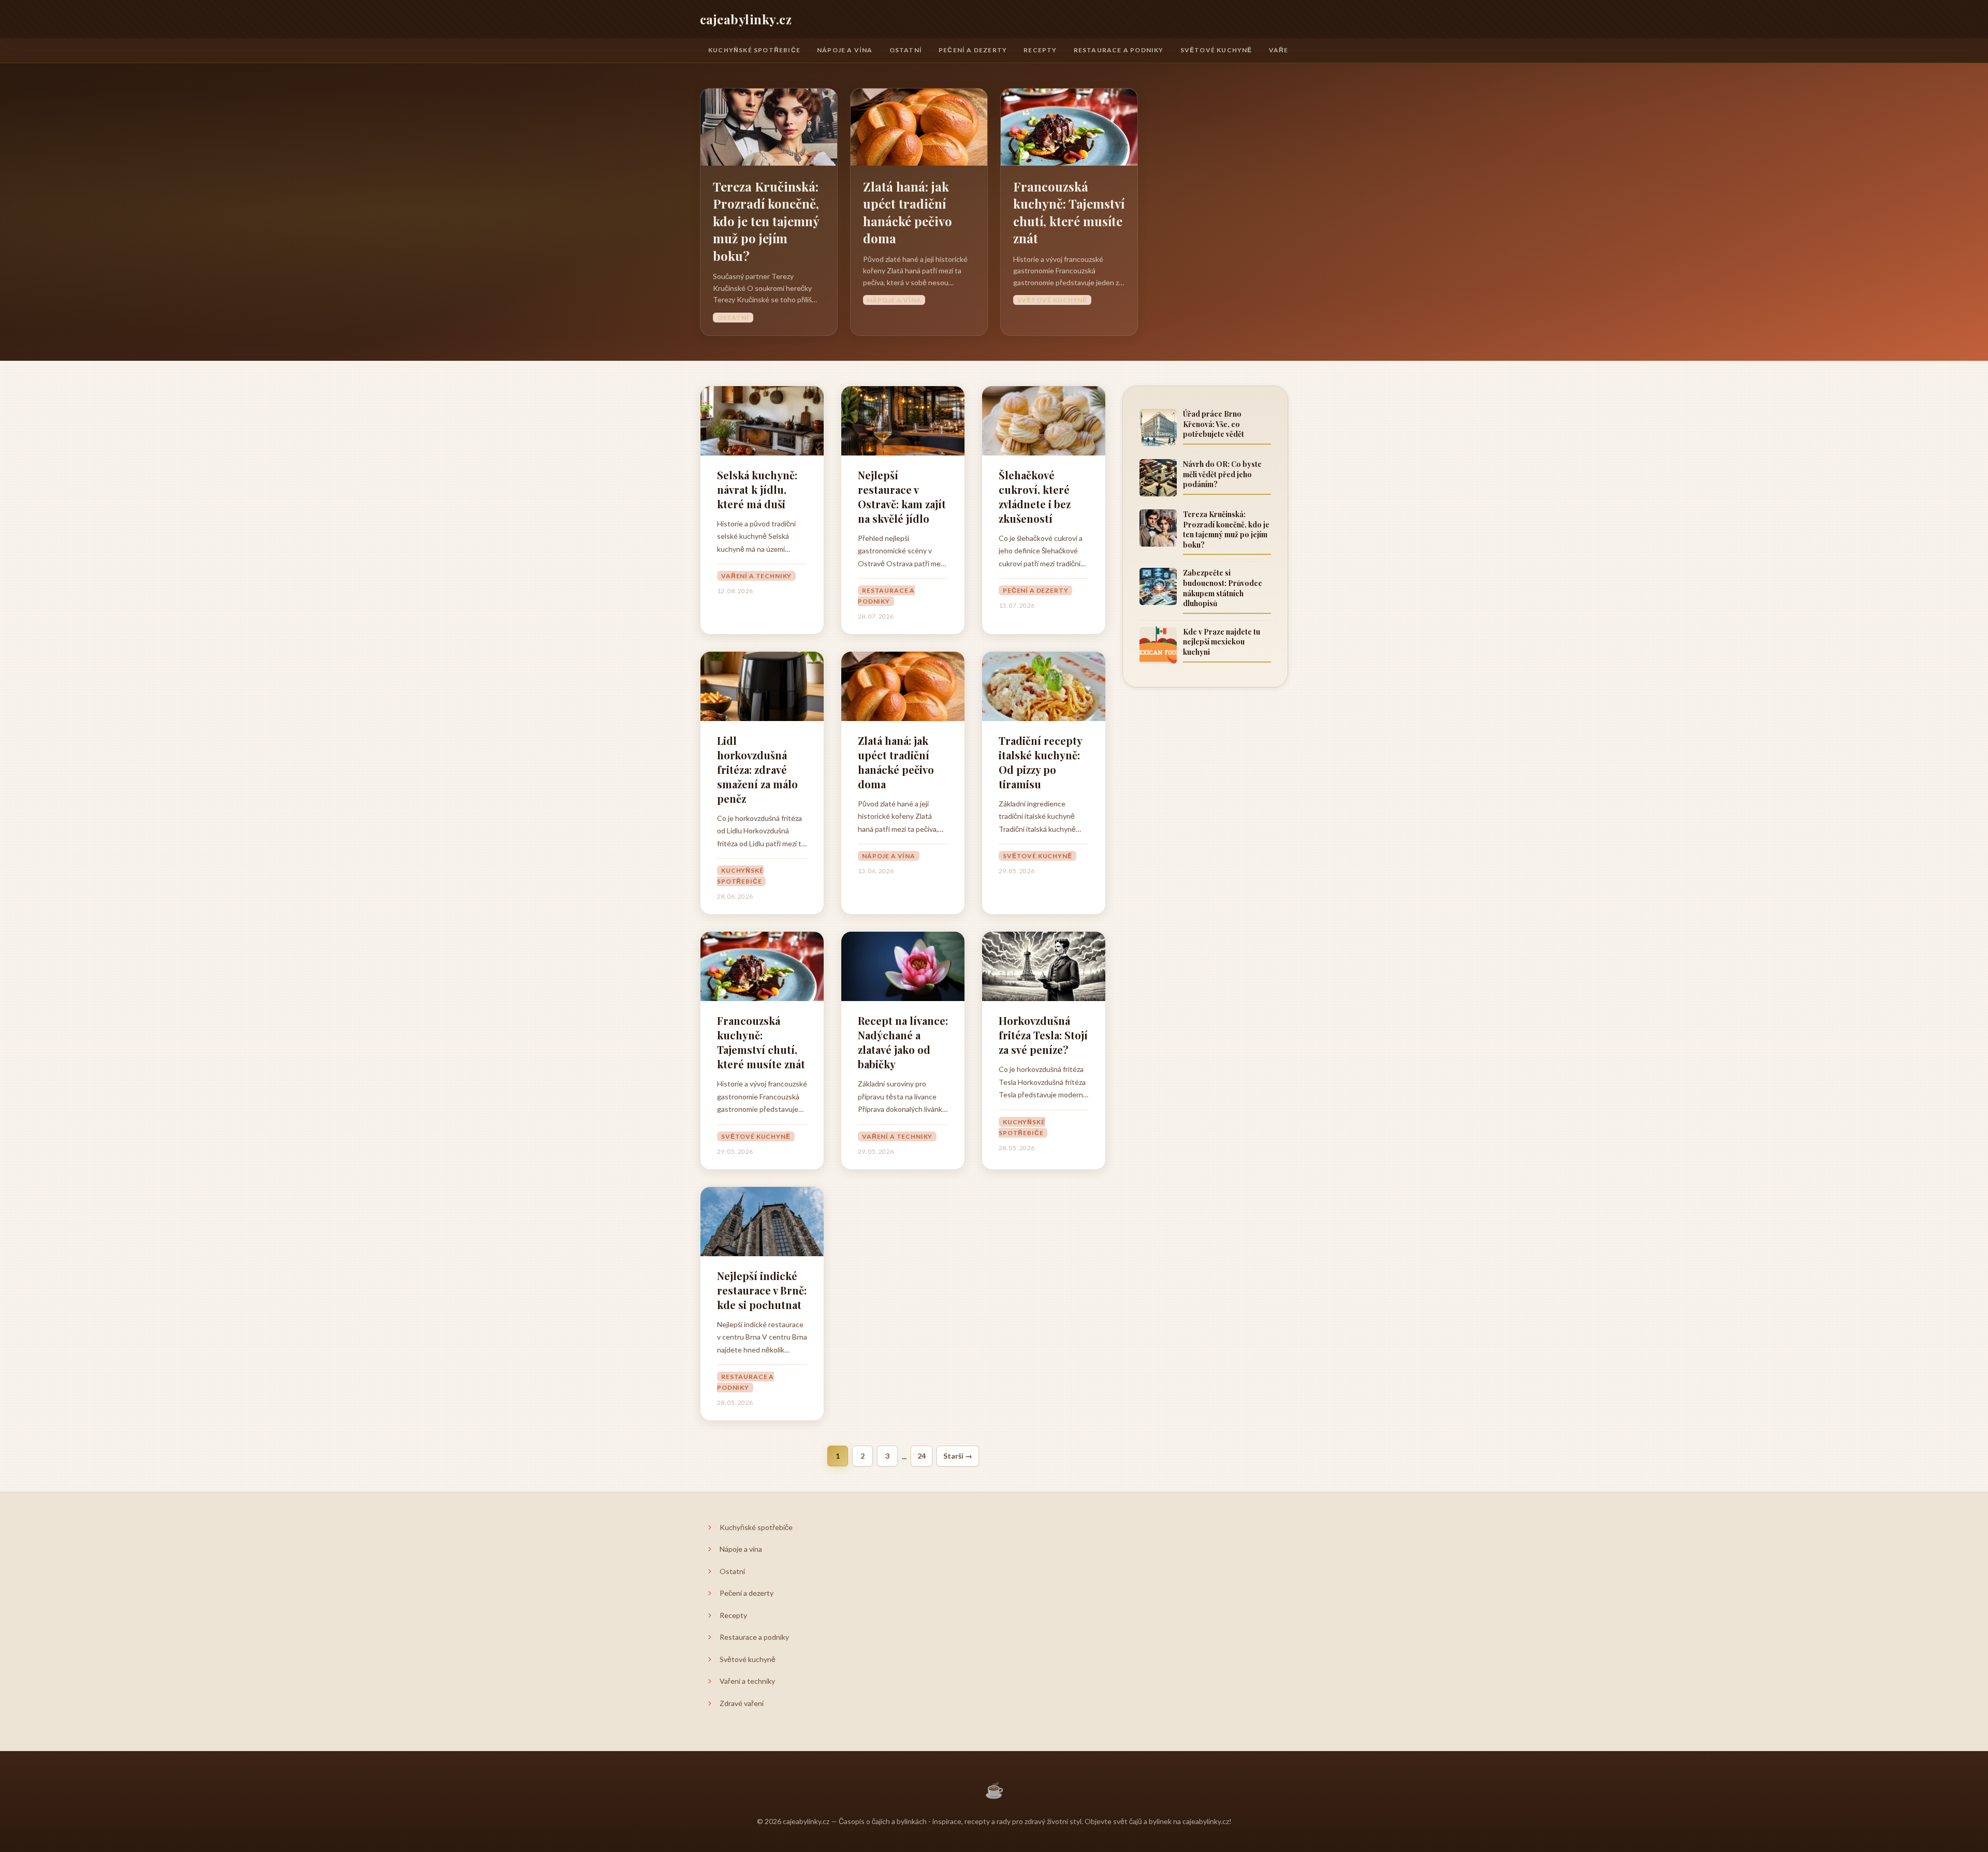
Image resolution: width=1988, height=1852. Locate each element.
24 (922, 1456)
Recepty (1040, 50)
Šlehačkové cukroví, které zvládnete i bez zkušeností (1035, 497)
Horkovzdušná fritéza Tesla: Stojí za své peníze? (1043, 1035)
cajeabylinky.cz (746, 19)
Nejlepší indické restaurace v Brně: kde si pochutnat (762, 1290)
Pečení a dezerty (973, 50)
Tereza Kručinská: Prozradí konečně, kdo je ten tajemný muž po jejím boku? (766, 221)
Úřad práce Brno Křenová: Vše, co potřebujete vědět (1214, 424)
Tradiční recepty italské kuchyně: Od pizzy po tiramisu (1040, 762)
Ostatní (906, 50)
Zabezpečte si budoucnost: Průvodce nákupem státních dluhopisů (1223, 588)
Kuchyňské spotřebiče (754, 50)
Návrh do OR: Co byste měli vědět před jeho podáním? (1222, 474)
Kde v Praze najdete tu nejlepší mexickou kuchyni (1222, 641)
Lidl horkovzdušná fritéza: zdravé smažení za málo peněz (757, 769)
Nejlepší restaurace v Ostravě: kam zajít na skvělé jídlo (902, 497)
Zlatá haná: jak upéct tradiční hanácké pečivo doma (908, 212)
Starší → (958, 1456)
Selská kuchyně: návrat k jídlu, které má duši (757, 489)
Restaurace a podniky (1119, 50)
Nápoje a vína (845, 50)
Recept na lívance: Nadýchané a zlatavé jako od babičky (903, 1042)
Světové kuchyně (1216, 50)
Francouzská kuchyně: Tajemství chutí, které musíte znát (1069, 212)
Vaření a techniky (756, 576)
